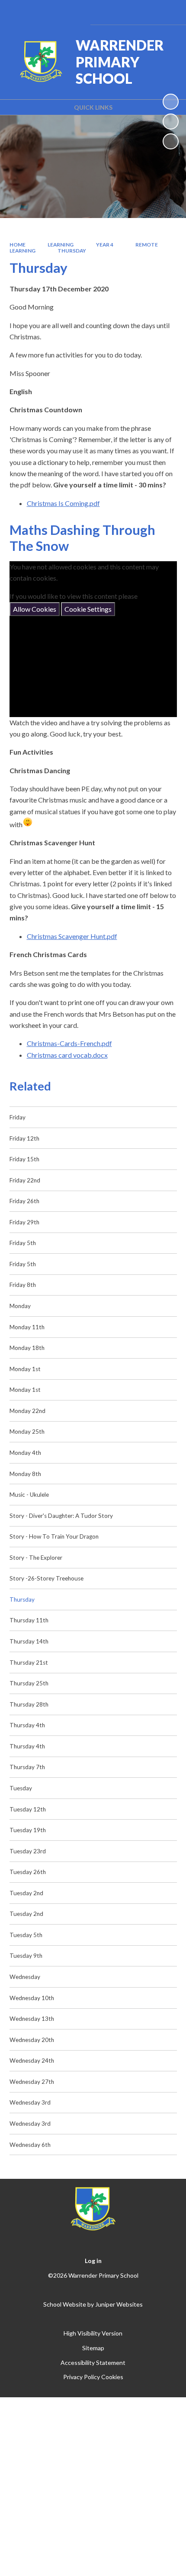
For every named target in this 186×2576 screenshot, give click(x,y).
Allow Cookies (35, 609)
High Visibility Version (93, 2333)
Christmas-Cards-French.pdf (69, 1043)
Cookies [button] (112, 2377)
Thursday (72, 251)
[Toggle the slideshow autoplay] (171, 102)
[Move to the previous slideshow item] (171, 122)
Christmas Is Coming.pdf (63, 503)
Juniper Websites (119, 2304)
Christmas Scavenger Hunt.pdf (72, 936)
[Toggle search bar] (144, 12)
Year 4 (105, 245)
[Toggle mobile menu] (168, 12)
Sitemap (93, 2348)
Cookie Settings (88, 609)
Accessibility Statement (93, 2363)
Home (18, 245)
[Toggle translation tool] (122, 12)
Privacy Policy (82, 2377)
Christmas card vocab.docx (67, 1055)
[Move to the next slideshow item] (171, 141)
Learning (61, 245)
